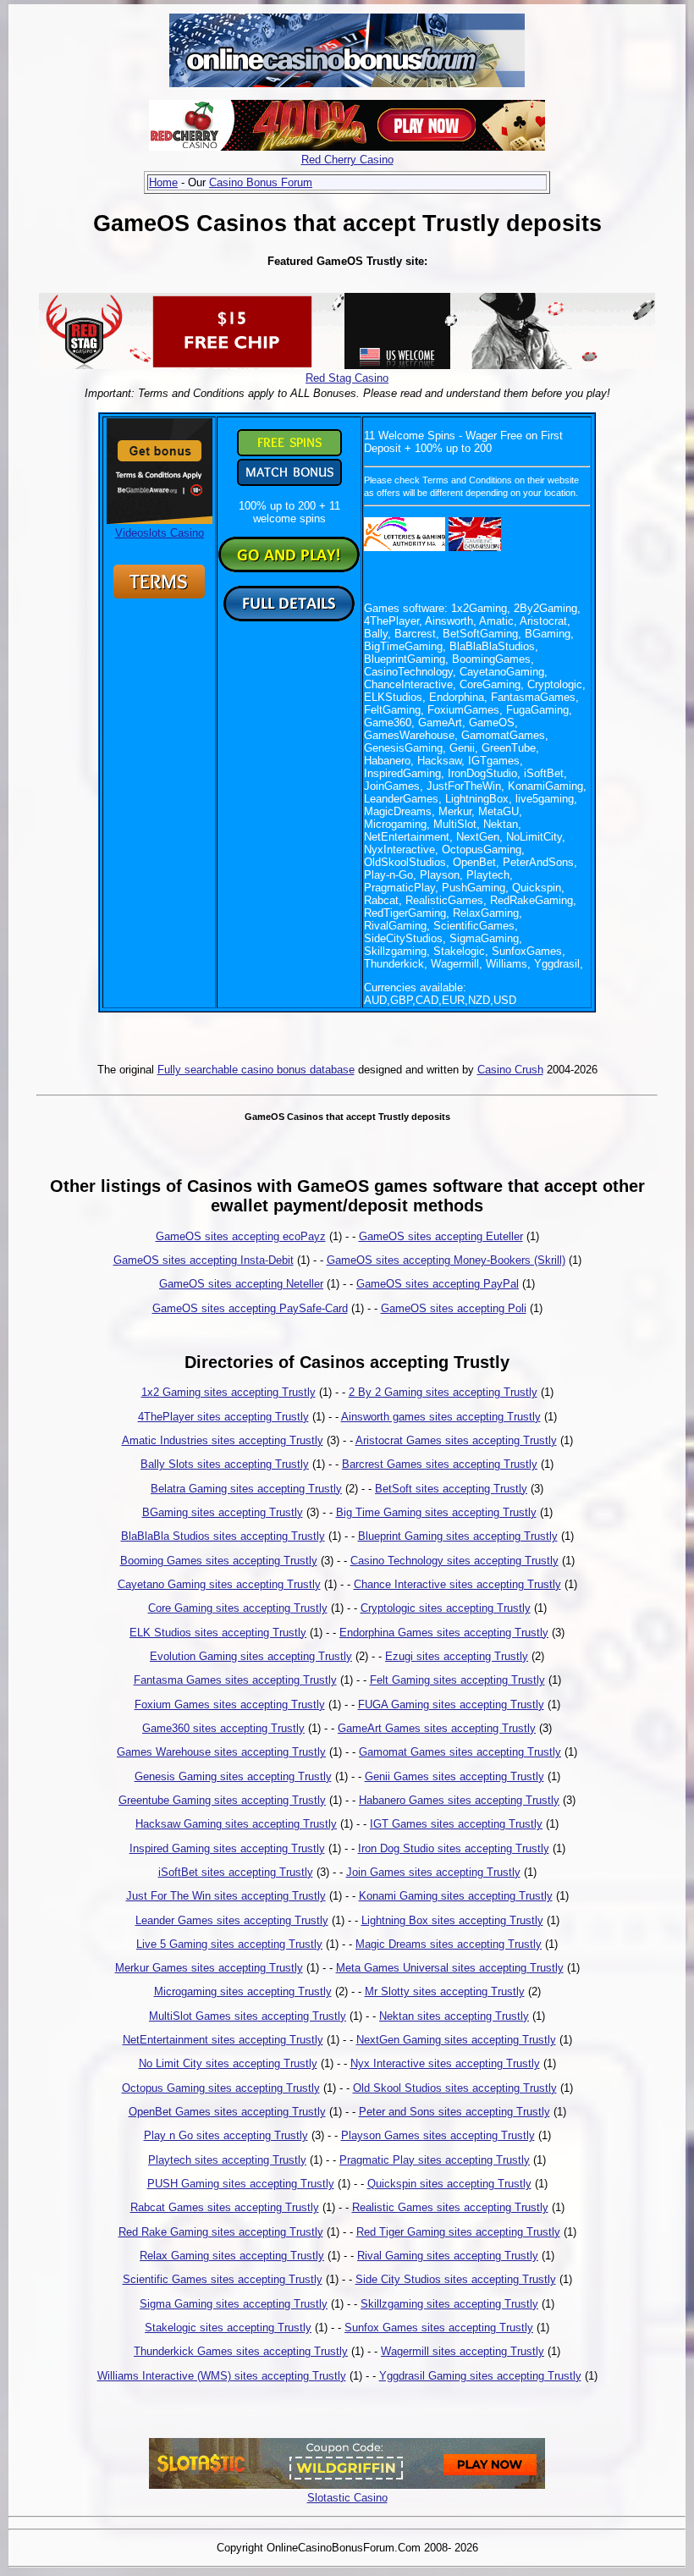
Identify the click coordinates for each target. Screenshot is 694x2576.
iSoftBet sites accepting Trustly (236, 1872)
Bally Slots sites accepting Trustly (225, 1464)
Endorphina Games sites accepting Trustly (444, 1633)
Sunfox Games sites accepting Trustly (439, 2328)
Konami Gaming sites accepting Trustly (456, 1896)
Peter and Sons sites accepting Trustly (454, 2112)
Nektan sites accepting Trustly (454, 2016)
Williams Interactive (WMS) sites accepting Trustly (222, 2376)
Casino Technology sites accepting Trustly (454, 1561)
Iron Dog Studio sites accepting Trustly (454, 1848)
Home (163, 182)
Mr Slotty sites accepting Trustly (445, 1991)
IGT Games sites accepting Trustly (456, 1824)
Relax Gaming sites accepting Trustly (232, 2256)
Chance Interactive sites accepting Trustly (457, 1584)
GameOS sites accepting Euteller (441, 1236)
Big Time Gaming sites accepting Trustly (436, 1512)
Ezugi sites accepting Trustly (457, 1656)
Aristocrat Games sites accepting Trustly (456, 1440)
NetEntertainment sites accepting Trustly (223, 2040)
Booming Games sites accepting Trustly (219, 1561)
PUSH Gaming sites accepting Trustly (241, 2184)
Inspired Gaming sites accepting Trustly (227, 1848)
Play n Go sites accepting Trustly (226, 2135)
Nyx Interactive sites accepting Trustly (445, 2063)
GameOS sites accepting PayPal (438, 1284)
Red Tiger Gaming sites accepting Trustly (458, 2232)
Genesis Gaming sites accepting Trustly (233, 1776)
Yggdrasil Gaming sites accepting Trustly (480, 2376)
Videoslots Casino (160, 533)
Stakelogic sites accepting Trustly (228, 2328)
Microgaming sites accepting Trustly (243, 1991)
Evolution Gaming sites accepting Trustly (251, 1656)
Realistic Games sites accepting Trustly (450, 2207)
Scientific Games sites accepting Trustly (223, 2279)
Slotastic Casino (347, 2498)
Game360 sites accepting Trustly (223, 1728)
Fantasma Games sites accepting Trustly (235, 1680)
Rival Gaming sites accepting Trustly (448, 2256)
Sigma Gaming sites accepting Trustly (234, 2304)
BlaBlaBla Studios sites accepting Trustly (223, 1536)
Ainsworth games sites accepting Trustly (441, 1417)
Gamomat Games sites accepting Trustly (460, 1752)
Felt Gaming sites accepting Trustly (457, 1680)
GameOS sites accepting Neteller (241, 1284)
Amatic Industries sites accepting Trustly (223, 1440)
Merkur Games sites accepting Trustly (209, 1968)
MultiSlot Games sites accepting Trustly (248, 2016)
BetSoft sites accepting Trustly (451, 1489)
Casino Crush (510, 1070)
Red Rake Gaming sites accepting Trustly (221, 2232)
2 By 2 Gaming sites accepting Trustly (443, 1392)
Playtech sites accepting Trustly (227, 2160)
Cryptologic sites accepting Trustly (446, 1608)
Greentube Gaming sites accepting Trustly (222, 1800)
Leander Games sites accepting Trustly (232, 1920)
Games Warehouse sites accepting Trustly (221, 1752)
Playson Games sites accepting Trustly (438, 2135)
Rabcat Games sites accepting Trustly (225, 2207)
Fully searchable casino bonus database (256, 1070)
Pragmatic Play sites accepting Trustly (435, 2160)
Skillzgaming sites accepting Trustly (449, 2304)
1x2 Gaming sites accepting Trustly (229, 1392)
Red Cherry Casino (347, 160)
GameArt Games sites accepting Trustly (437, 1728)
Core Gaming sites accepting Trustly (238, 1608)
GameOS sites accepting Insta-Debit (204, 1260)
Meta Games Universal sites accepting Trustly (450, 1968)
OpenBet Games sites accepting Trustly (227, 2112)
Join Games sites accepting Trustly (433, 1872)
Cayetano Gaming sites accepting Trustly (219, 1584)
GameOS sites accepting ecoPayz (241, 1236)
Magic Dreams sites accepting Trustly (449, 1944)
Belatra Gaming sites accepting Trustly (246, 1489)
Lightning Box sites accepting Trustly (452, 1920)
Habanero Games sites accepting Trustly (459, 1800)
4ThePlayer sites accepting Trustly (223, 1417)
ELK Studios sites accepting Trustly (218, 1633)
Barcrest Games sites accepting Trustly (440, 1464)
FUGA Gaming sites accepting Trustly (451, 1704)
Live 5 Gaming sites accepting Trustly (229, 1944)
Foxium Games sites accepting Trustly (230, 1704)
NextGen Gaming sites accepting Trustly (456, 2040)
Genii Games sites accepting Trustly (454, 1776)
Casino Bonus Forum (261, 182)
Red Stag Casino (347, 378)
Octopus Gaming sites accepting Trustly (221, 2088)
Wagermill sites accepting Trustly (463, 2351)
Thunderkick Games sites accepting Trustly (241, 2351)
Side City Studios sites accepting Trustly (456, 2279)
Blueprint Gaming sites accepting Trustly (458, 1536)
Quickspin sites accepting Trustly (449, 2184)
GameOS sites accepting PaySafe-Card (250, 1308)
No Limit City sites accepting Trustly (228, 2063)
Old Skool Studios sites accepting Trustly (455, 2088)
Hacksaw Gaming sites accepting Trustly (236, 1824)
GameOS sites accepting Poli (454, 1308)
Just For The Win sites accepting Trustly (226, 1896)
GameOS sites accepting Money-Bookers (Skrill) (446, 1260)
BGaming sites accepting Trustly (223, 1512)
